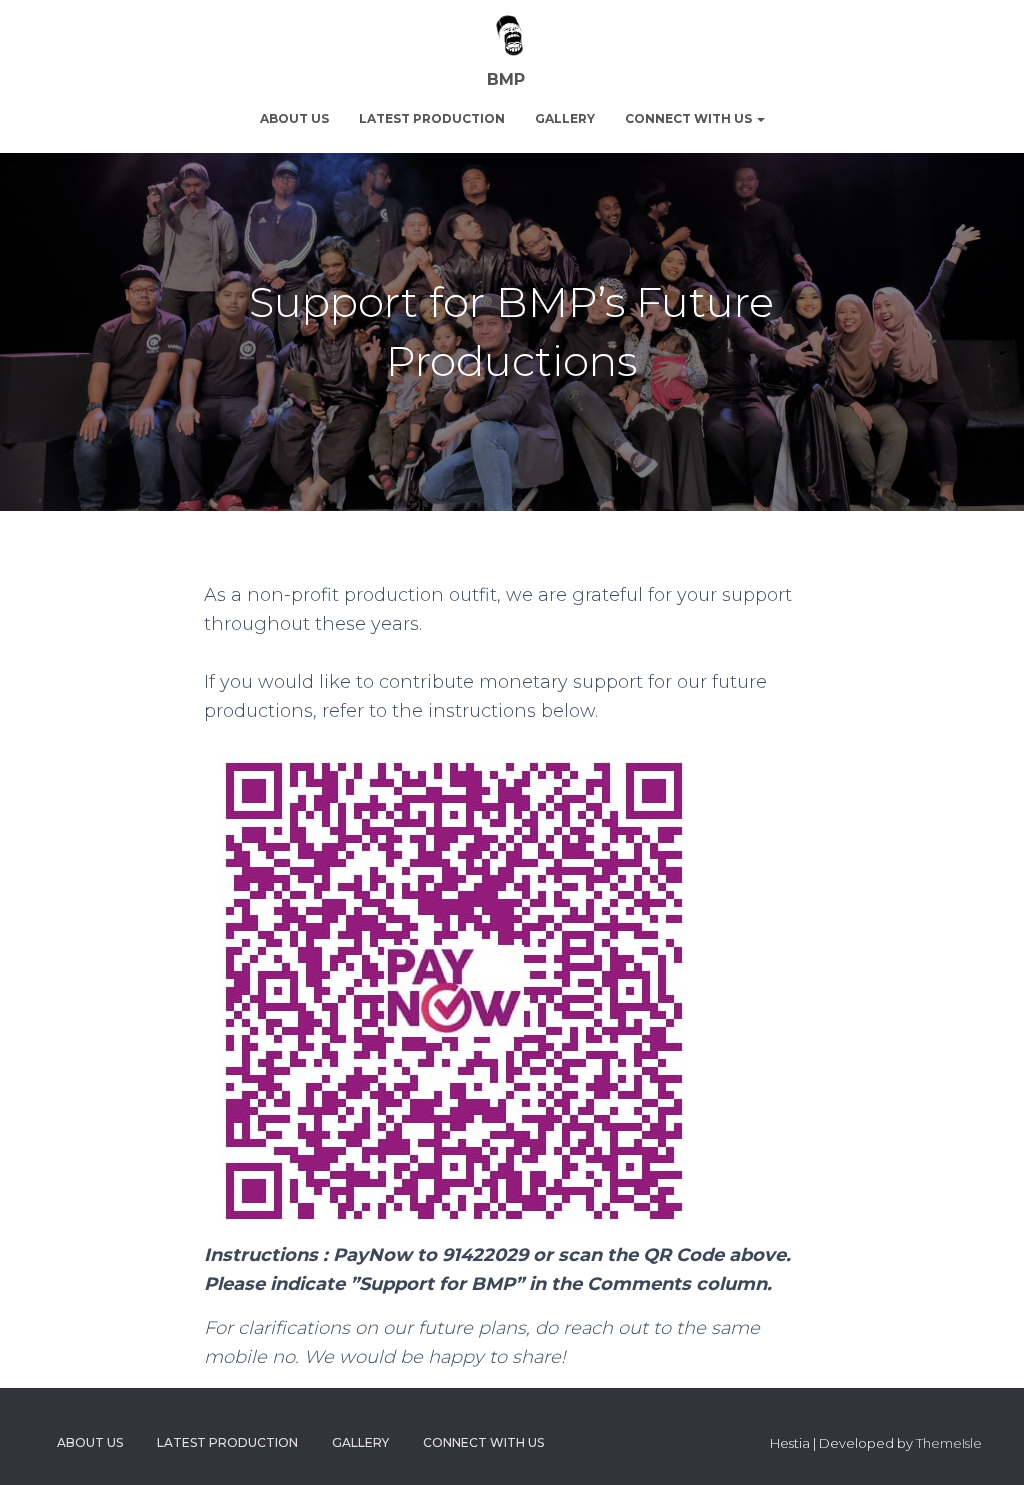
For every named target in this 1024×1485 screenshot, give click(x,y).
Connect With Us (690, 118)
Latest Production (432, 118)
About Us (294, 118)
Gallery (565, 118)
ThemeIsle (949, 1443)
